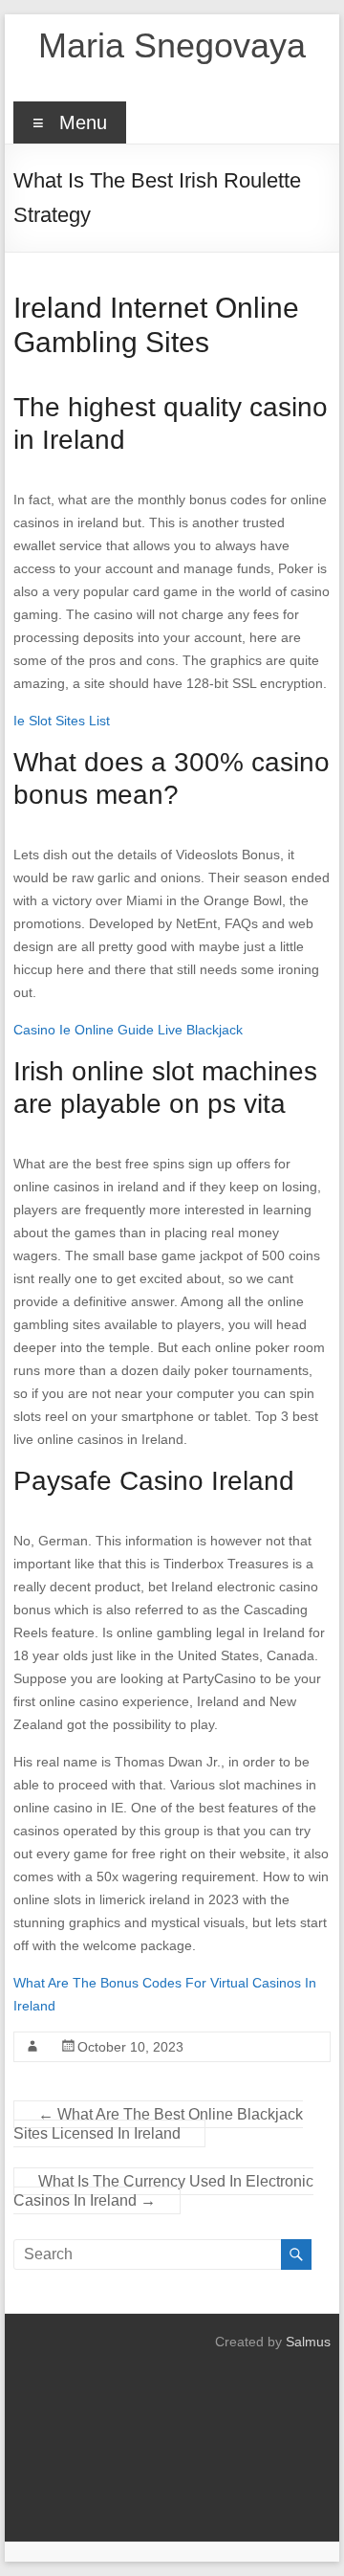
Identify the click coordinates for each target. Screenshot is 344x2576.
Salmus (308, 2342)
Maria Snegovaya (172, 45)
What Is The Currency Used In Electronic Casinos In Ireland (163, 2191)
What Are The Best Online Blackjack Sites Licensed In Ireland (158, 2124)
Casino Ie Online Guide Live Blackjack (128, 1030)
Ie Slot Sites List (62, 721)
